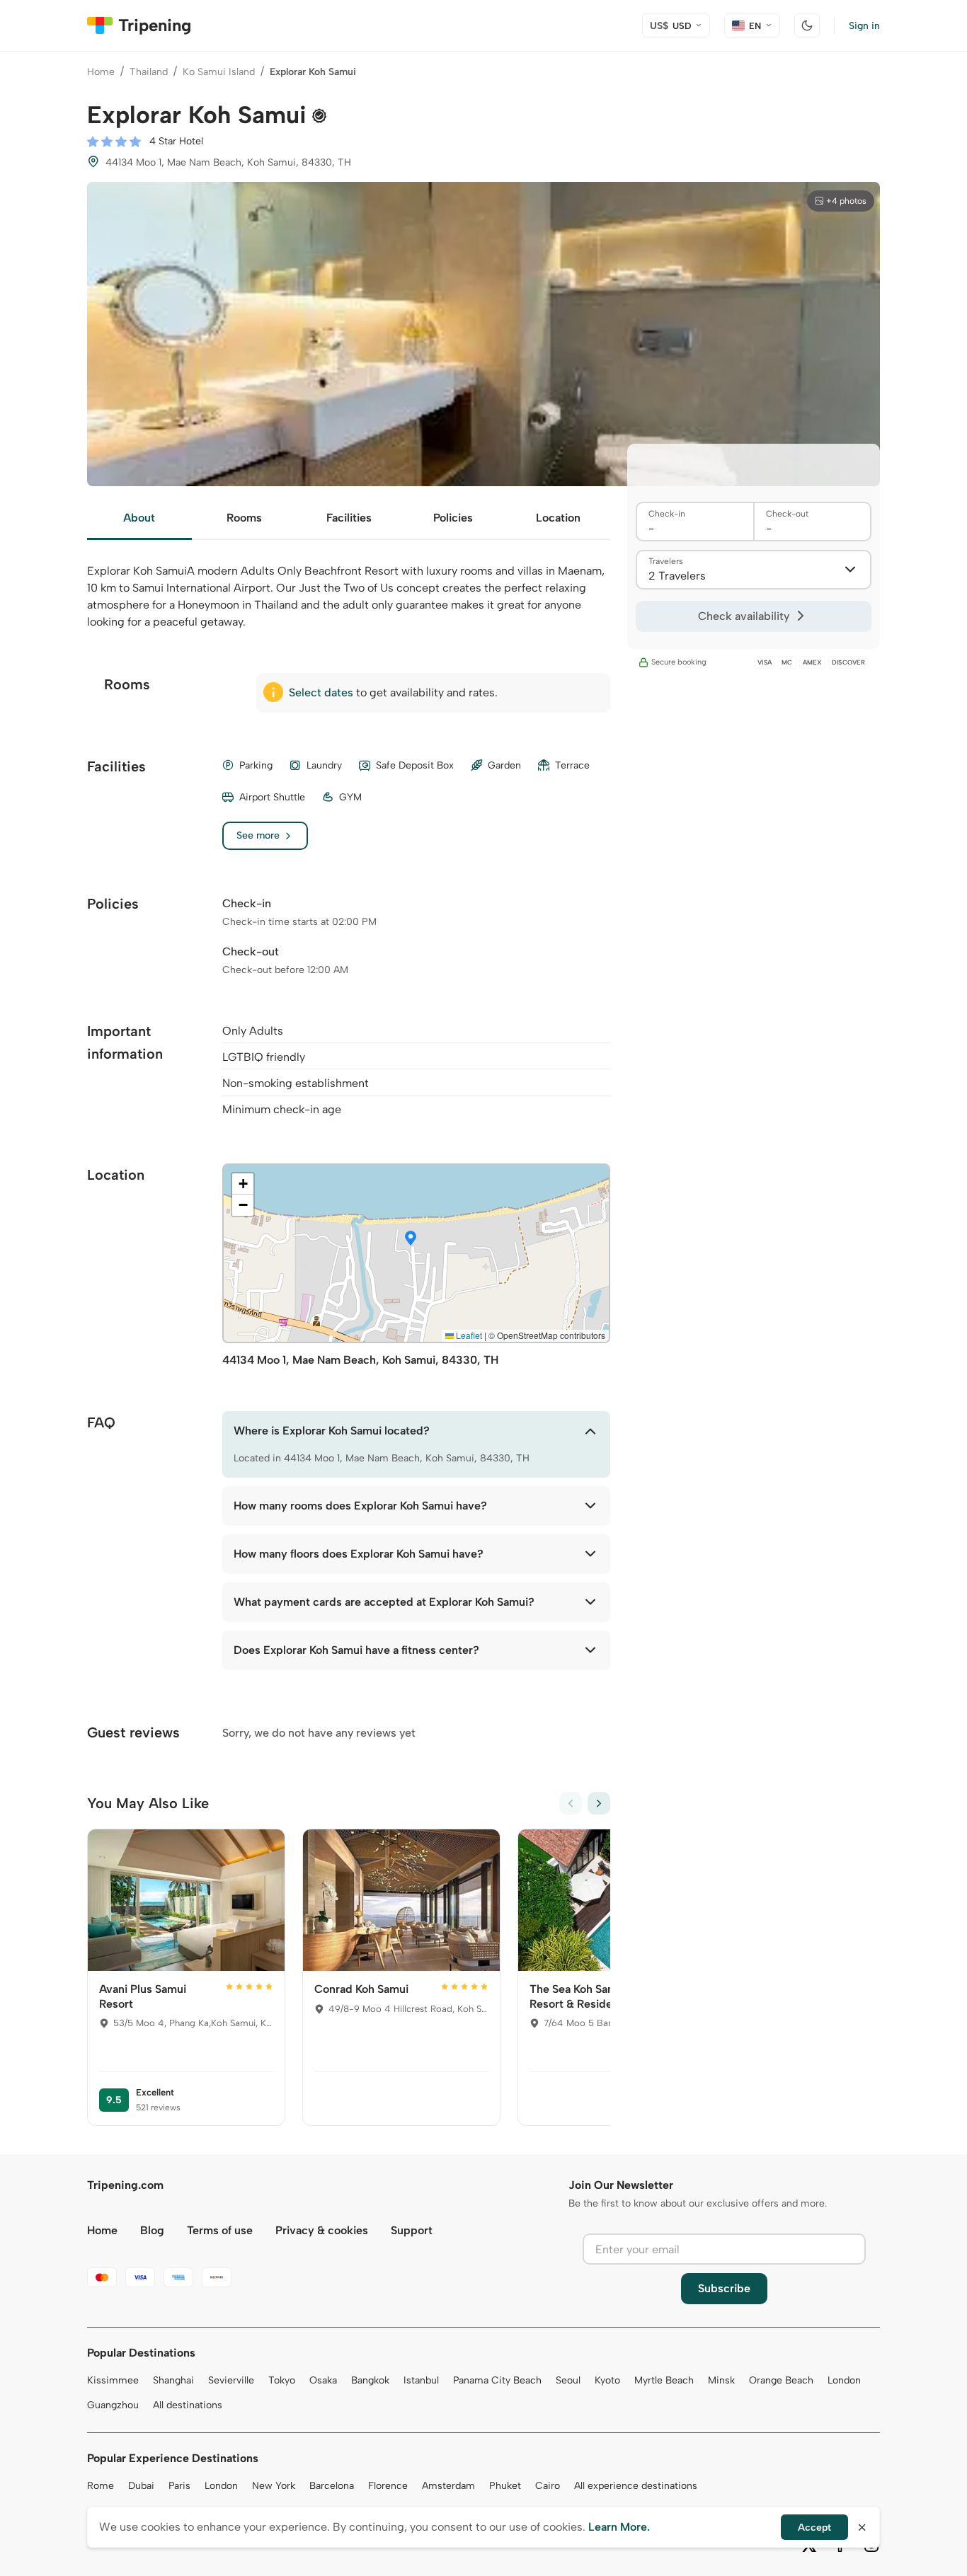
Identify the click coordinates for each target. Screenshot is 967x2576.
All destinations (188, 2405)
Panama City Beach (497, 2380)
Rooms (244, 518)
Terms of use (220, 2230)
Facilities (349, 518)
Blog (152, 2230)
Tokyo (282, 2380)
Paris (179, 2486)
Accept (814, 2528)
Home (101, 72)
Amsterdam (448, 2486)
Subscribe (724, 2288)
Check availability (744, 616)
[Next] (599, 1803)
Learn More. (619, 2527)
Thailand (149, 72)
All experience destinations (636, 2486)
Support (412, 2230)
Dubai (141, 2486)
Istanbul (421, 2380)
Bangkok (370, 2380)
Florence (388, 2486)
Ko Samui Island (219, 72)
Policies (453, 518)
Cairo (548, 2486)
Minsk (721, 2380)
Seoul (568, 2380)
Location (558, 518)
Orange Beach (781, 2380)
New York (274, 2486)
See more (258, 835)
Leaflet (468, 1335)
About (139, 518)
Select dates (321, 692)
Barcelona (332, 2486)
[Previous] (571, 1803)
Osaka (323, 2380)
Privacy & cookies (322, 2230)
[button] (411, 1239)
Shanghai (173, 2380)
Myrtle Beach (664, 2380)
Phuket (505, 2486)
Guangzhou (113, 2405)
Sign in (864, 26)
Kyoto (607, 2380)
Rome (101, 2486)
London (844, 2380)
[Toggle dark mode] (807, 25)
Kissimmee (113, 2380)
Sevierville (231, 2380)
